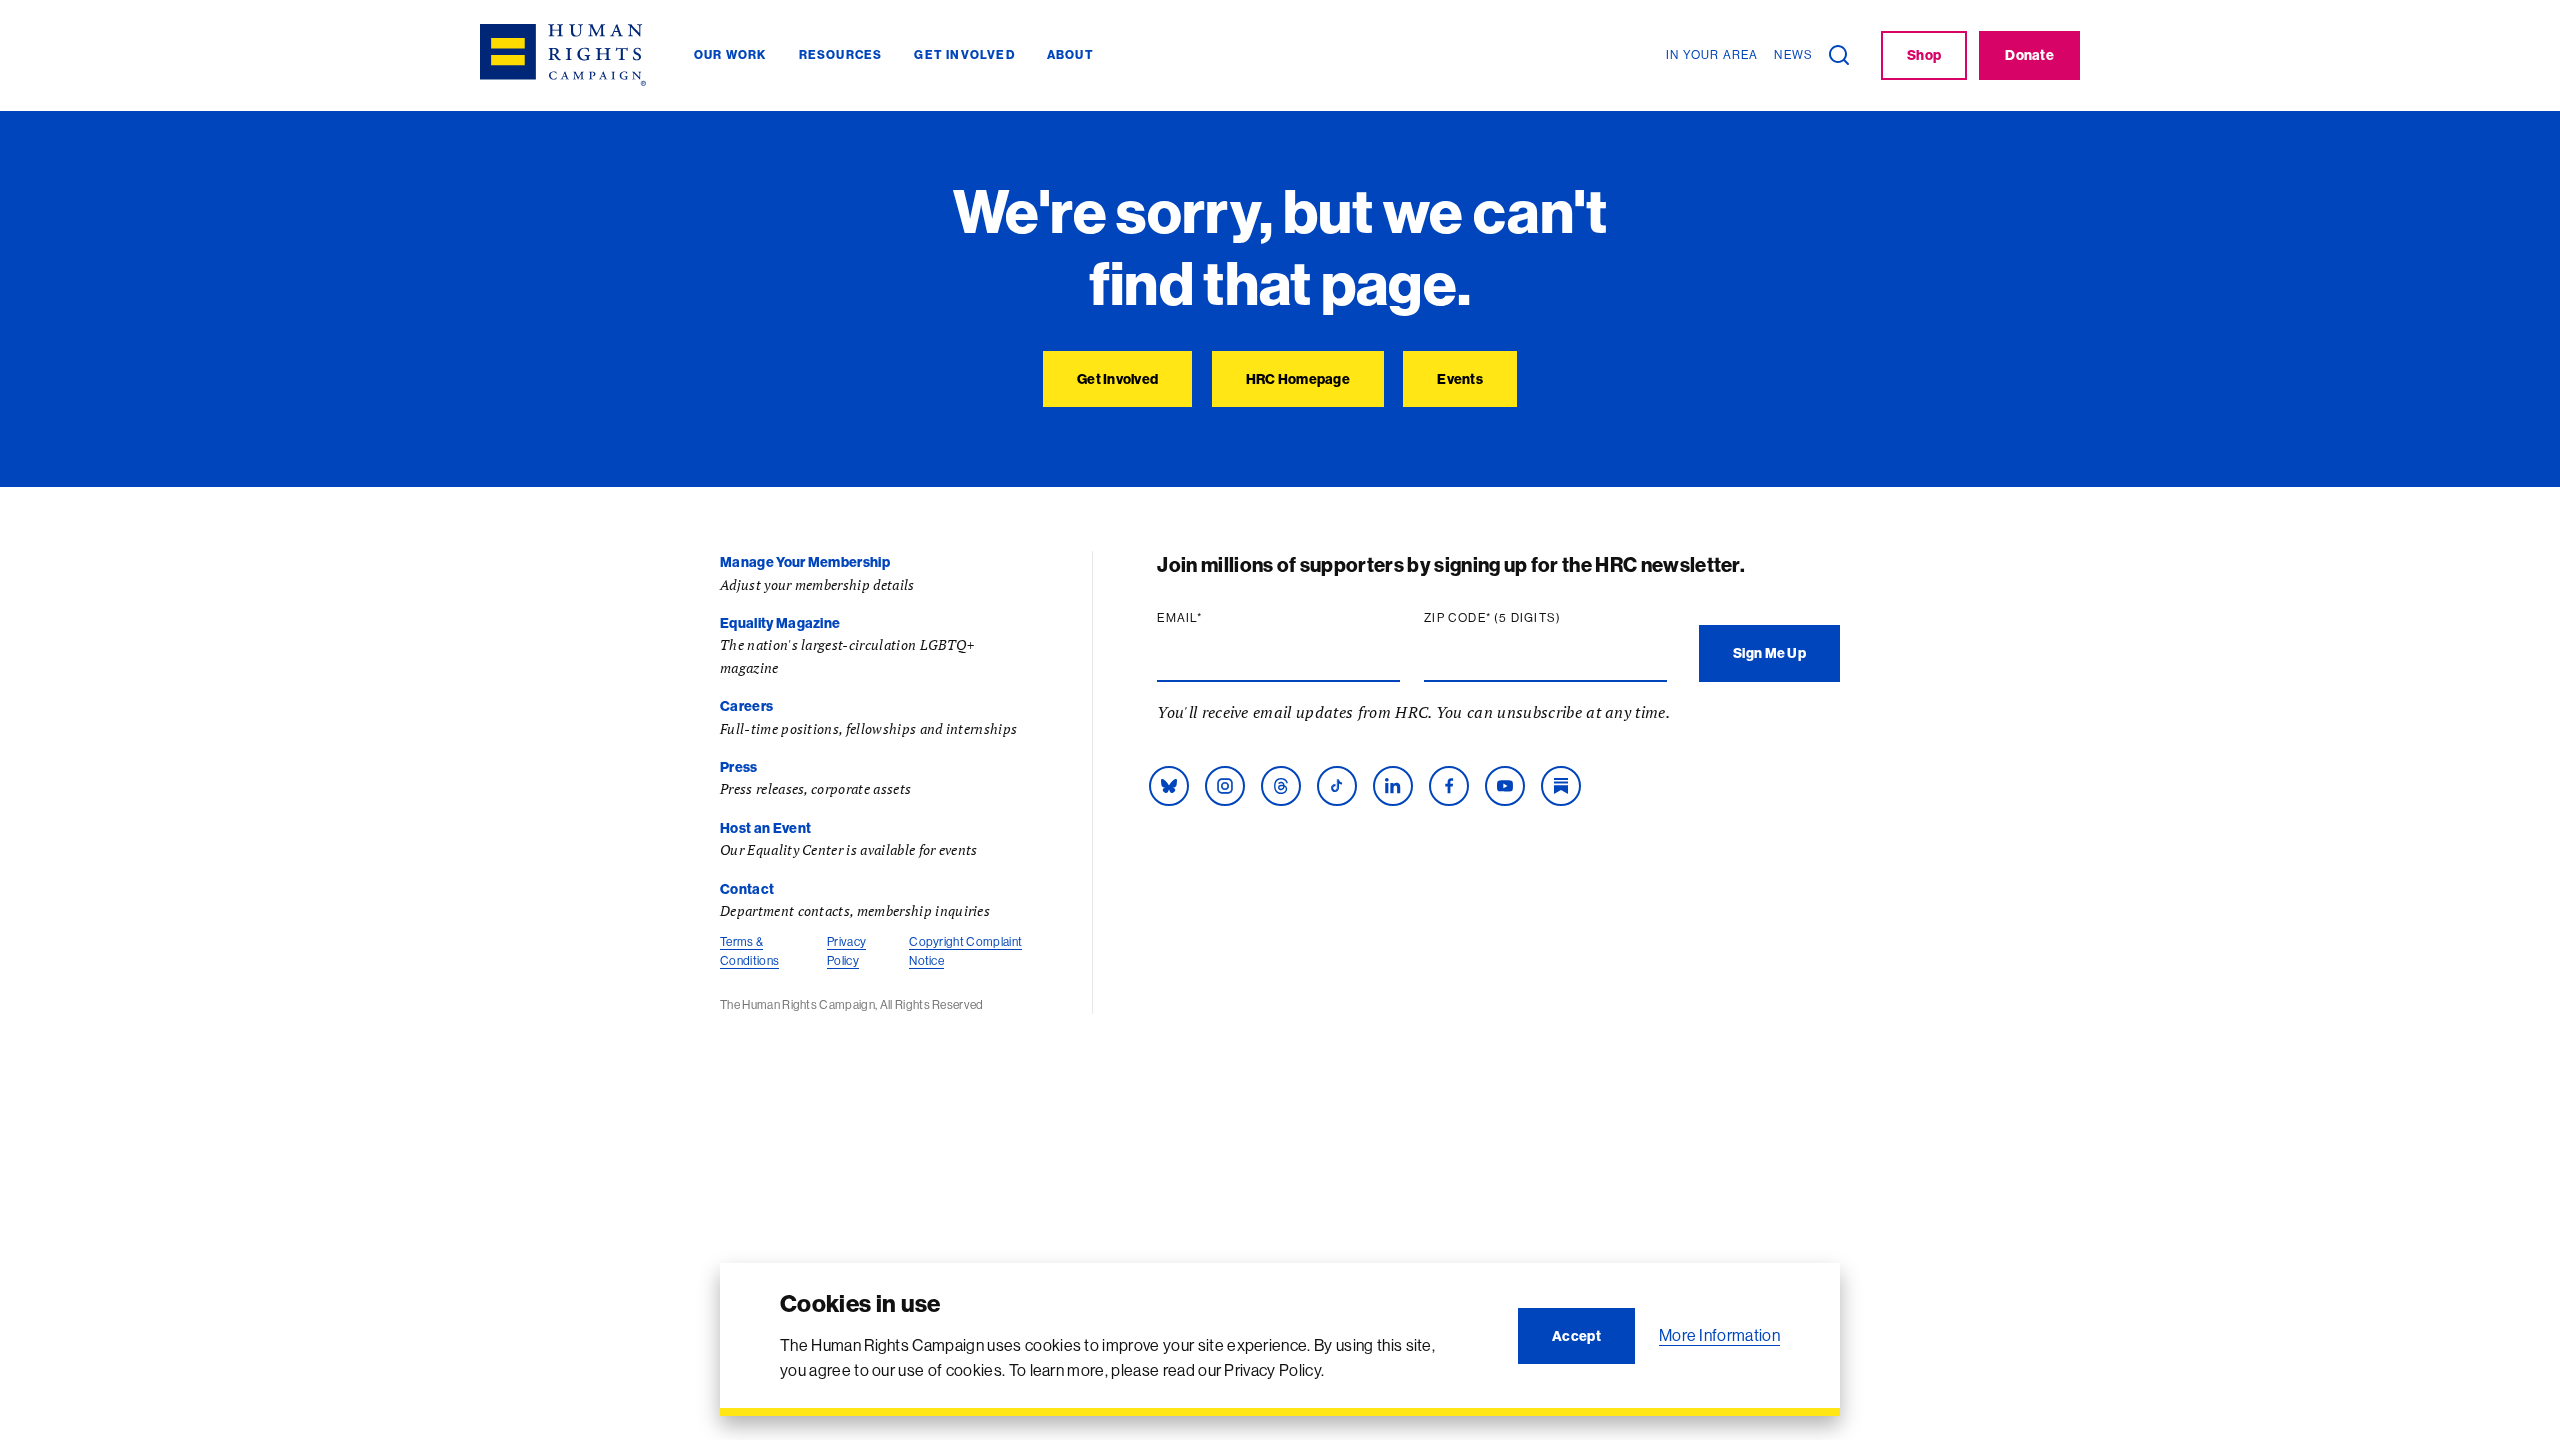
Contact (747, 889)
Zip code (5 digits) (1531, 618)
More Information (1719, 1335)
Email (1218, 618)
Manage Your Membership (805, 562)
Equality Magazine (780, 623)
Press (739, 767)
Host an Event (765, 828)
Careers (746, 706)
